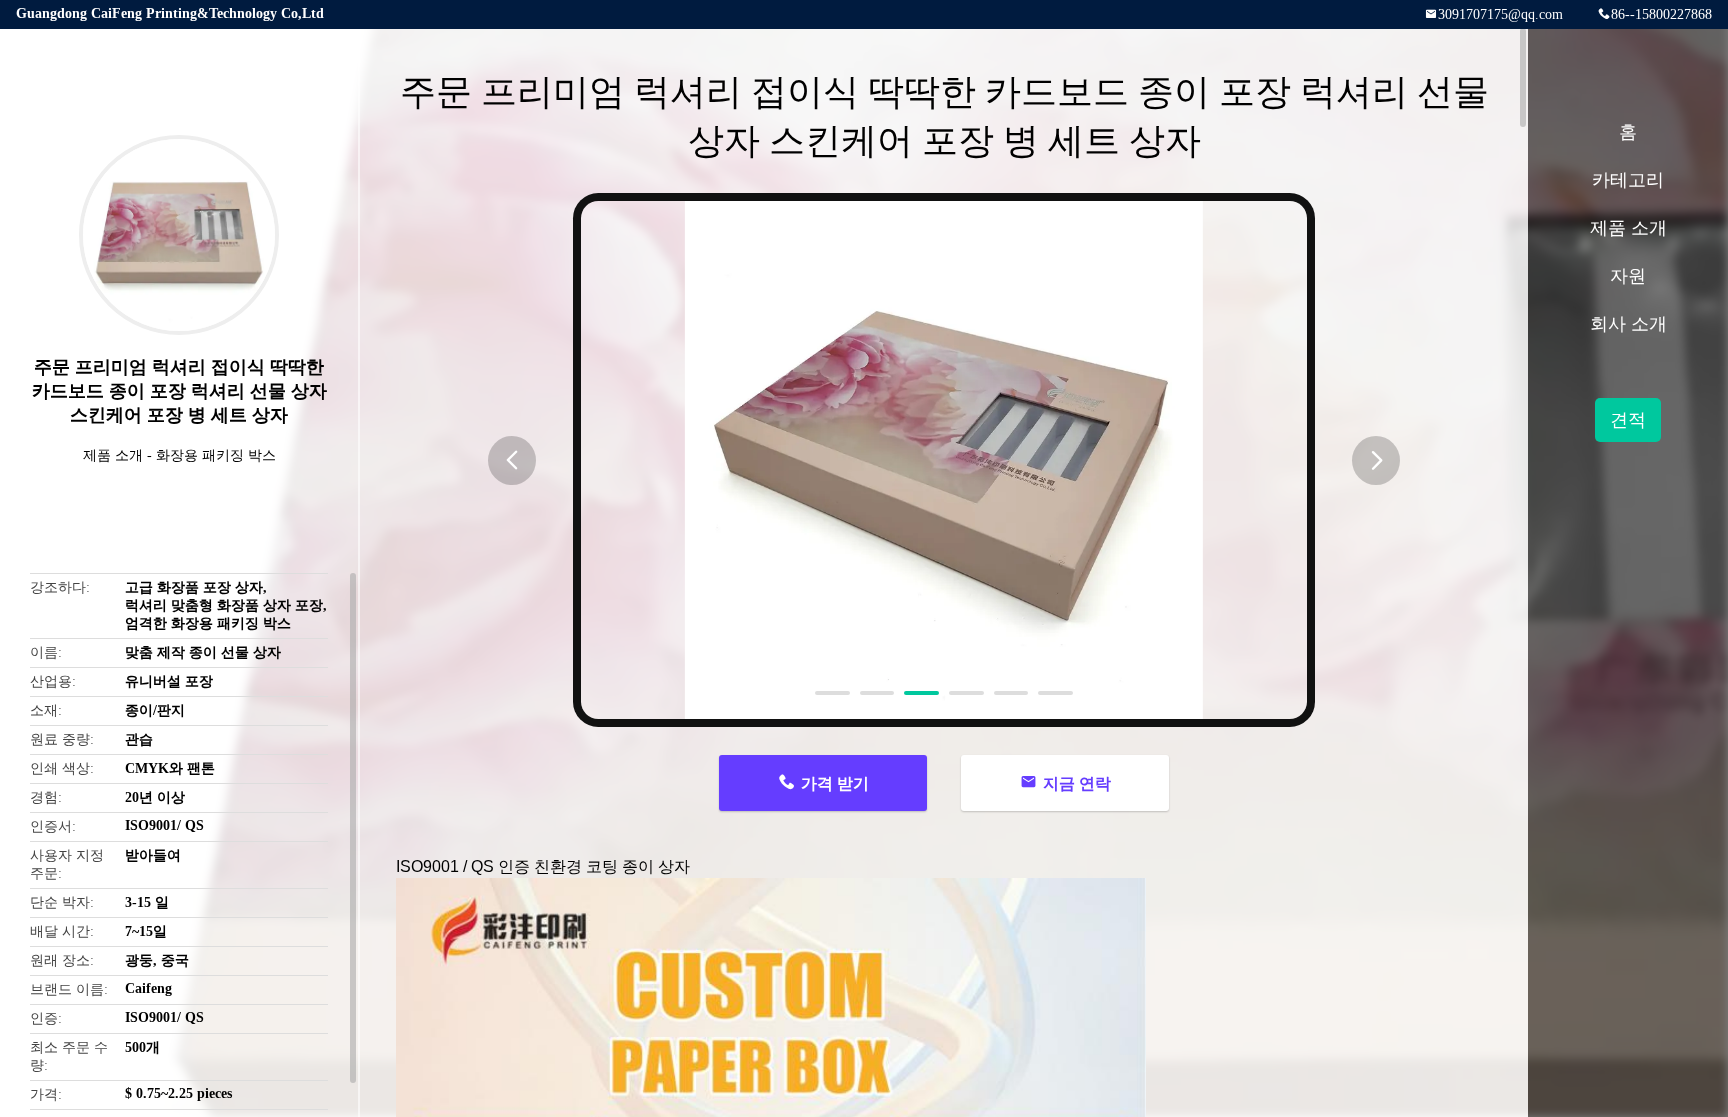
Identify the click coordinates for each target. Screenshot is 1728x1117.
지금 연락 (1077, 783)
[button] (512, 460)
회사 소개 (1628, 324)
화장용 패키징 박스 (216, 455)
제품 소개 (113, 455)
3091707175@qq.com (1500, 14)
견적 (1628, 420)
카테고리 (1628, 180)
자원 (1628, 276)
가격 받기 (835, 783)
